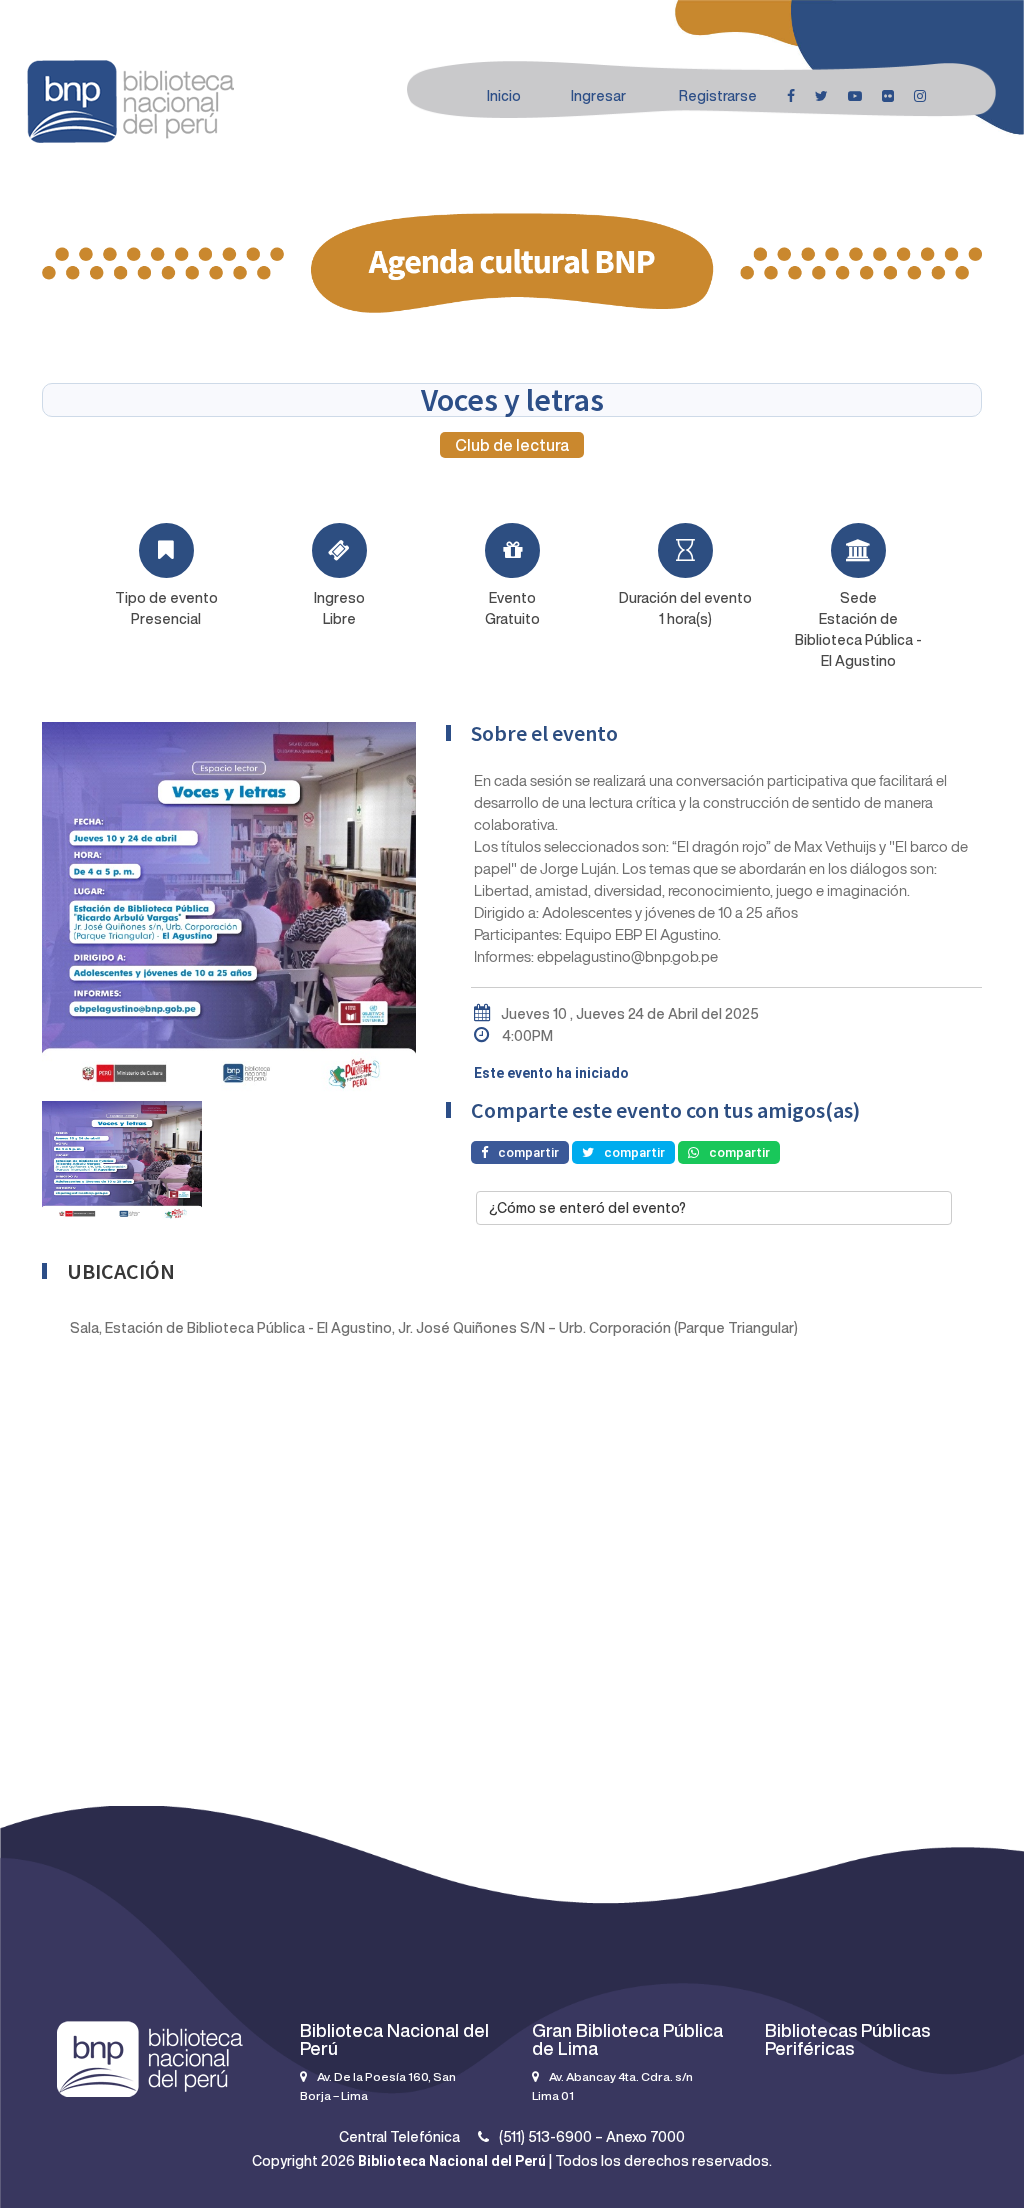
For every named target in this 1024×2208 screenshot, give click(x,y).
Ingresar (598, 96)
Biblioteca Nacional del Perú (452, 2161)
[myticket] (130, 99)
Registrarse (718, 96)
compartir (528, 1152)
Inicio (504, 96)
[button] (714, 1208)
